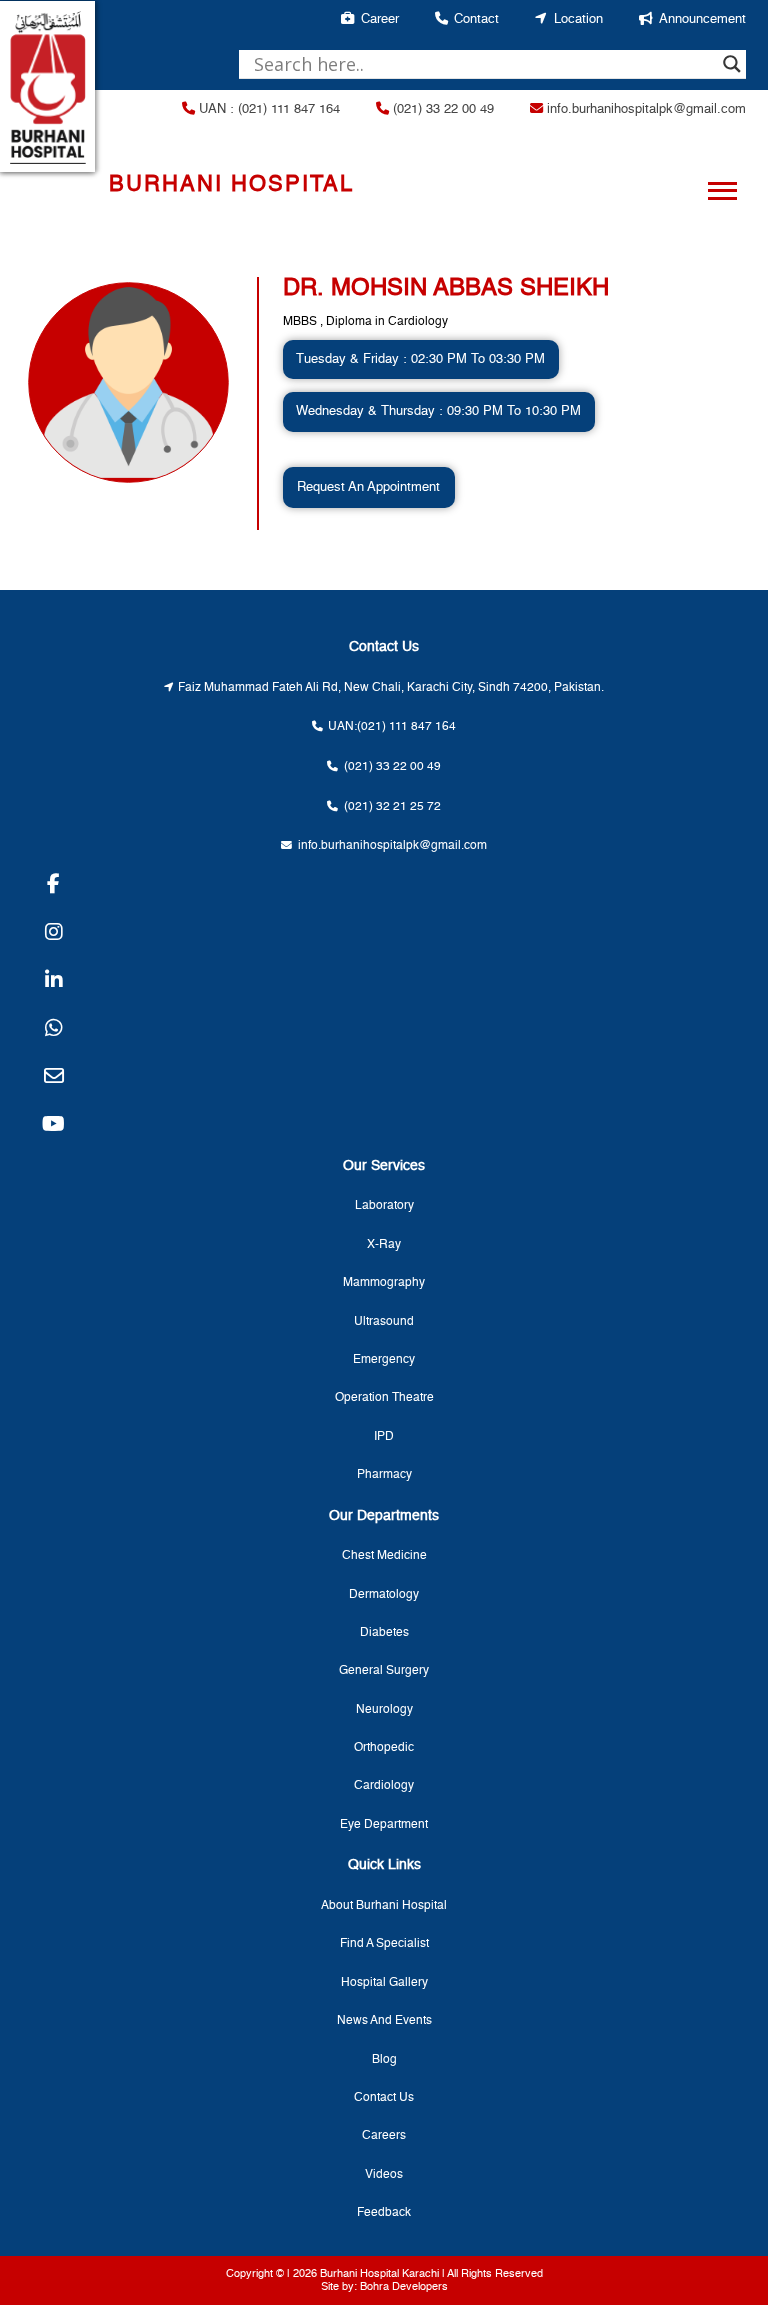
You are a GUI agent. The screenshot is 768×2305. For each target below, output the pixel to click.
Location (578, 19)
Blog (384, 2060)
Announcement (702, 19)
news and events (384, 2021)
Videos (384, 2175)
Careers (384, 2136)
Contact (476, 19)
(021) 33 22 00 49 (441, 109)
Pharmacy (384, 1475)
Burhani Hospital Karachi (379, 2274)
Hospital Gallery (384, 1983)
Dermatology (384, 1595)
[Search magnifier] (732, 64)
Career (380, 19)
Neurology (384, 1710)
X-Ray (384, 1245)
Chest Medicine (384, 1556)
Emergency (384, 1360)
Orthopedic (384, 1748)
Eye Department (384, 1825)
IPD (384, 1437)
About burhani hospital (384, 1906)
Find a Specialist (384, 1944)
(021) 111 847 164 (406, 727)
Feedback (384, 2213)
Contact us (384, 2098)
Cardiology (384, 1786)
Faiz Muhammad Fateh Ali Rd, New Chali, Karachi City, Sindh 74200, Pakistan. (391, 688)
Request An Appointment (368, 487)
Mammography (384, 1283)
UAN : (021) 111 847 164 (267, 109)
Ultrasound (384, 1322)
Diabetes (384, 1633)
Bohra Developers (404, 2287)
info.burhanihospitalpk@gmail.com (644, 109)
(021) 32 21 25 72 (392, 807)
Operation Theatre (384, 1398)
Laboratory (384, 1206)
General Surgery (384, 1671)
